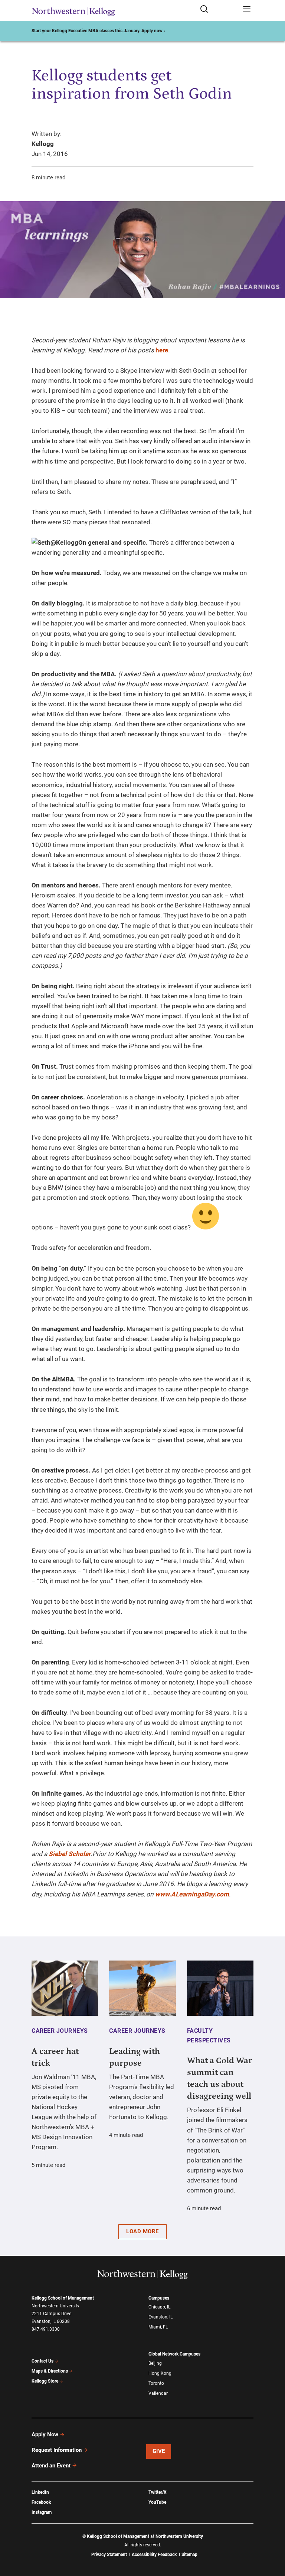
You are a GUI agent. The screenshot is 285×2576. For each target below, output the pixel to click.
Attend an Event (51, 2466)
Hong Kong (160, 2373)
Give (159, 2451)
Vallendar (158, 2393)
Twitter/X (158, 2492)
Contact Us (42, 2361)
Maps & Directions (50, 2371)
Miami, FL (158, 2327)
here (162, 350)
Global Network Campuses (174, 2354)
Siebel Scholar (70, 1854)
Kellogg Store (45, 2381)
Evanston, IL (160, 2317)
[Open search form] (219, 9)
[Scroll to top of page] (272, 2538)
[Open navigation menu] (247, 9)
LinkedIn (40, 2492)
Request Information (57, 2450)
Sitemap (189, 2555)
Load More (142, 2231)
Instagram (42, 2512)
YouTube (157, 2502)
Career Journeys (60, 2031)
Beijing (155, 2363)
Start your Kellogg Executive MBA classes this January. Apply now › (98, 31)
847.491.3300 (46, 2329)
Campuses (159, 2298)
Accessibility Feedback (154, 2555)
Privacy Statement (109, 2555)
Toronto (156, 2383)
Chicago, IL (159, 2307)
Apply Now (45, 2434)
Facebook (41, 2502)
